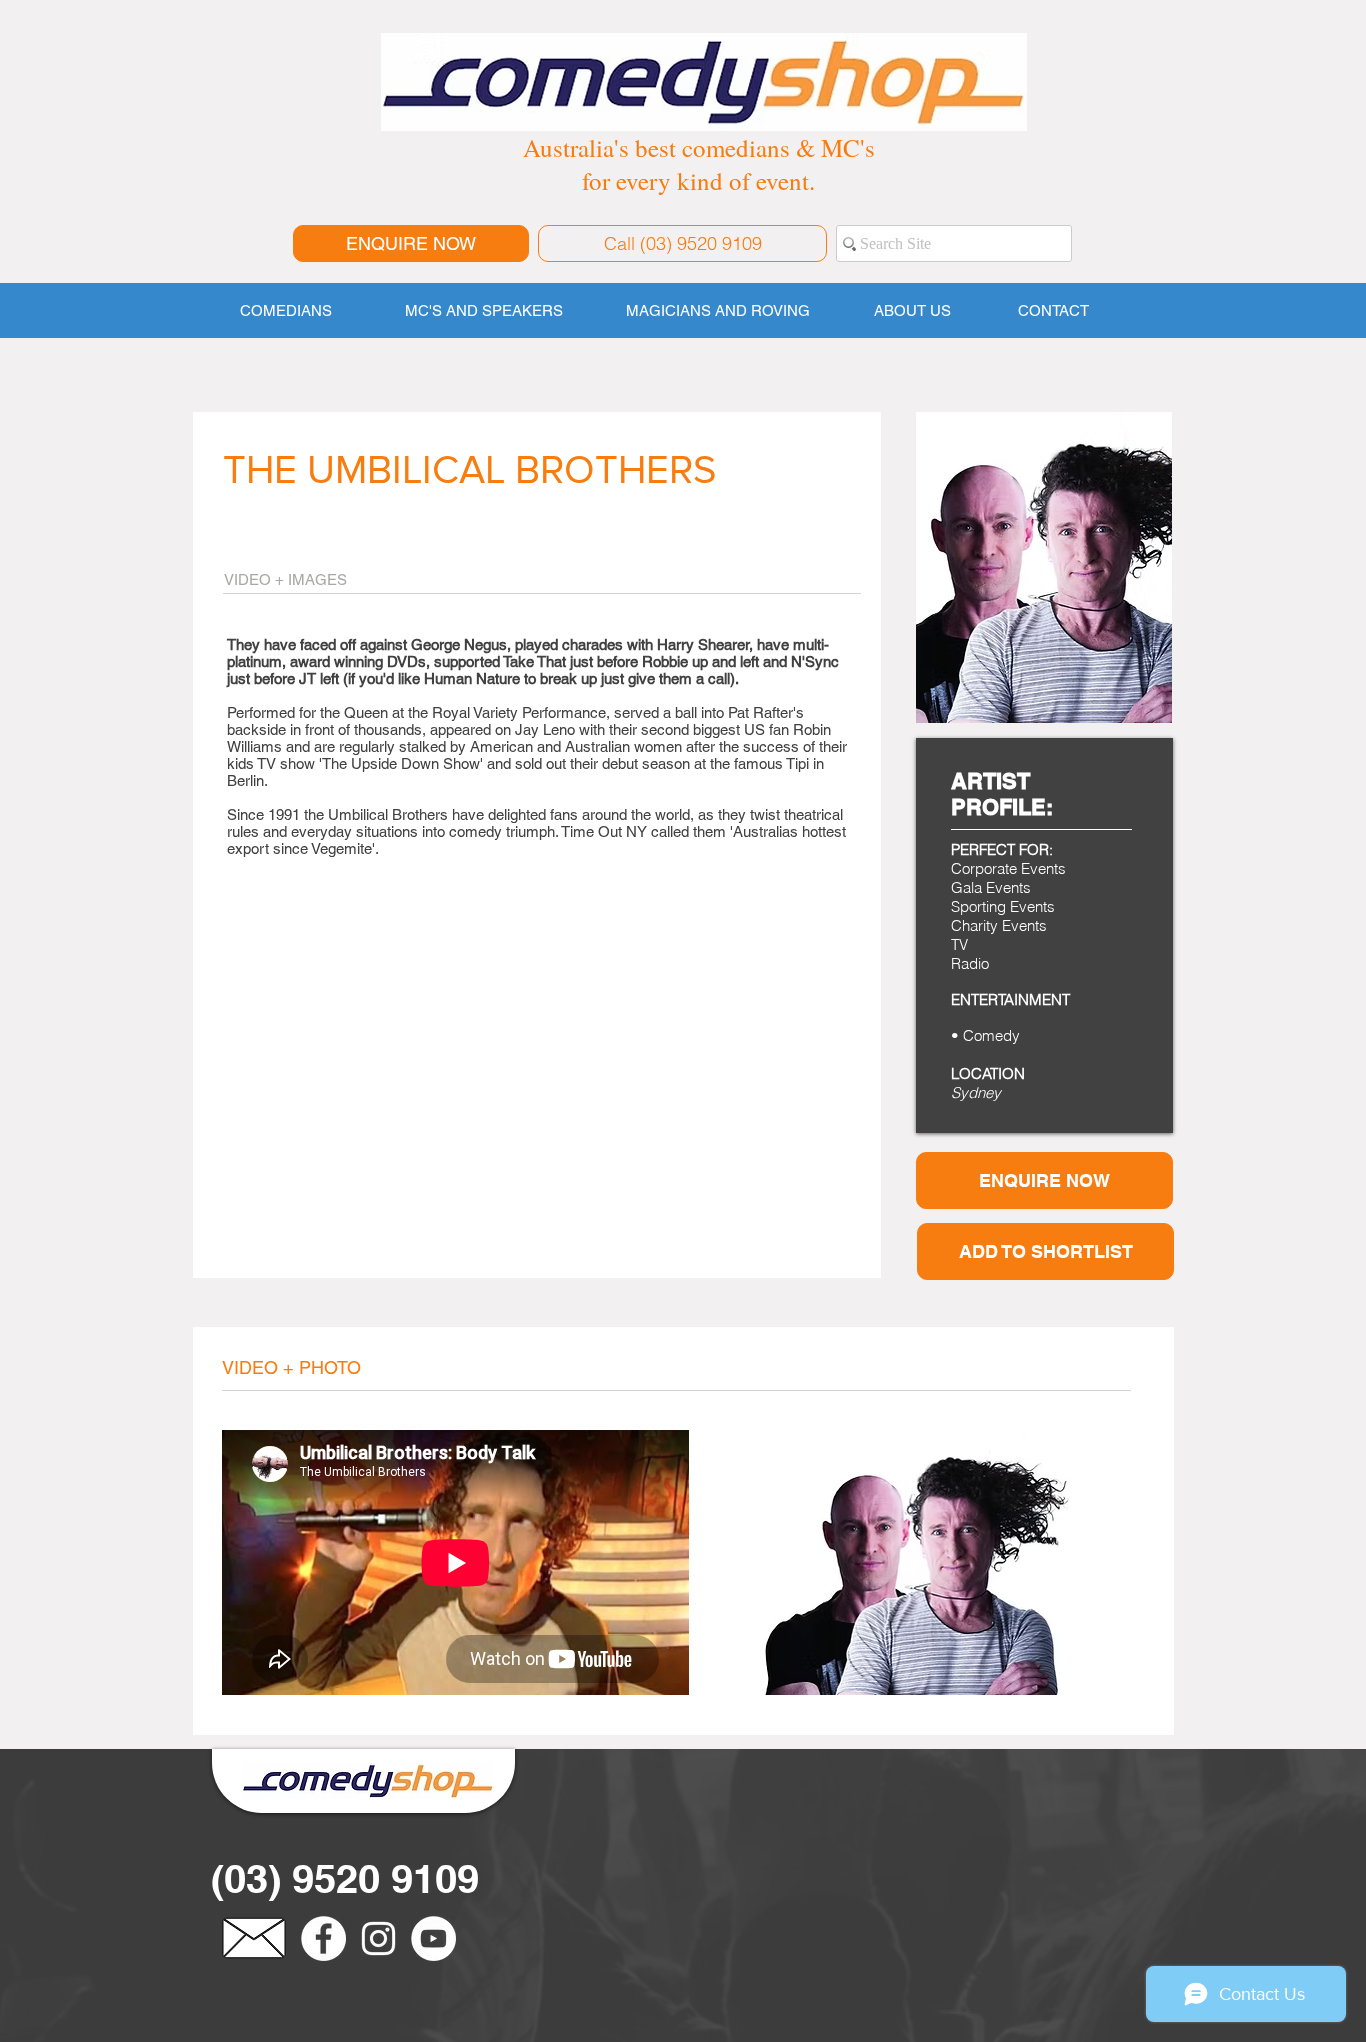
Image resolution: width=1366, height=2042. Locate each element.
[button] (1045, 1251)
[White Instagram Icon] (378, 1938)
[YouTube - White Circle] (433, 1938)
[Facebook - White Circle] (323, 1938)
